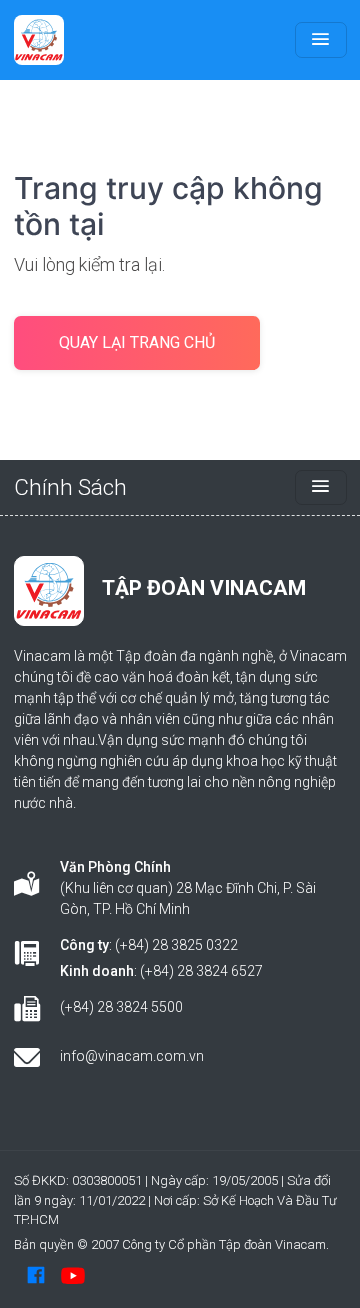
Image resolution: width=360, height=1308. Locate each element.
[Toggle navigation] (321, 40)
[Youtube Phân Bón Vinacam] (73, 1275)
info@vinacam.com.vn (132, 1056)
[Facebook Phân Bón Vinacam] (36, 1275)
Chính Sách (70, 487)
